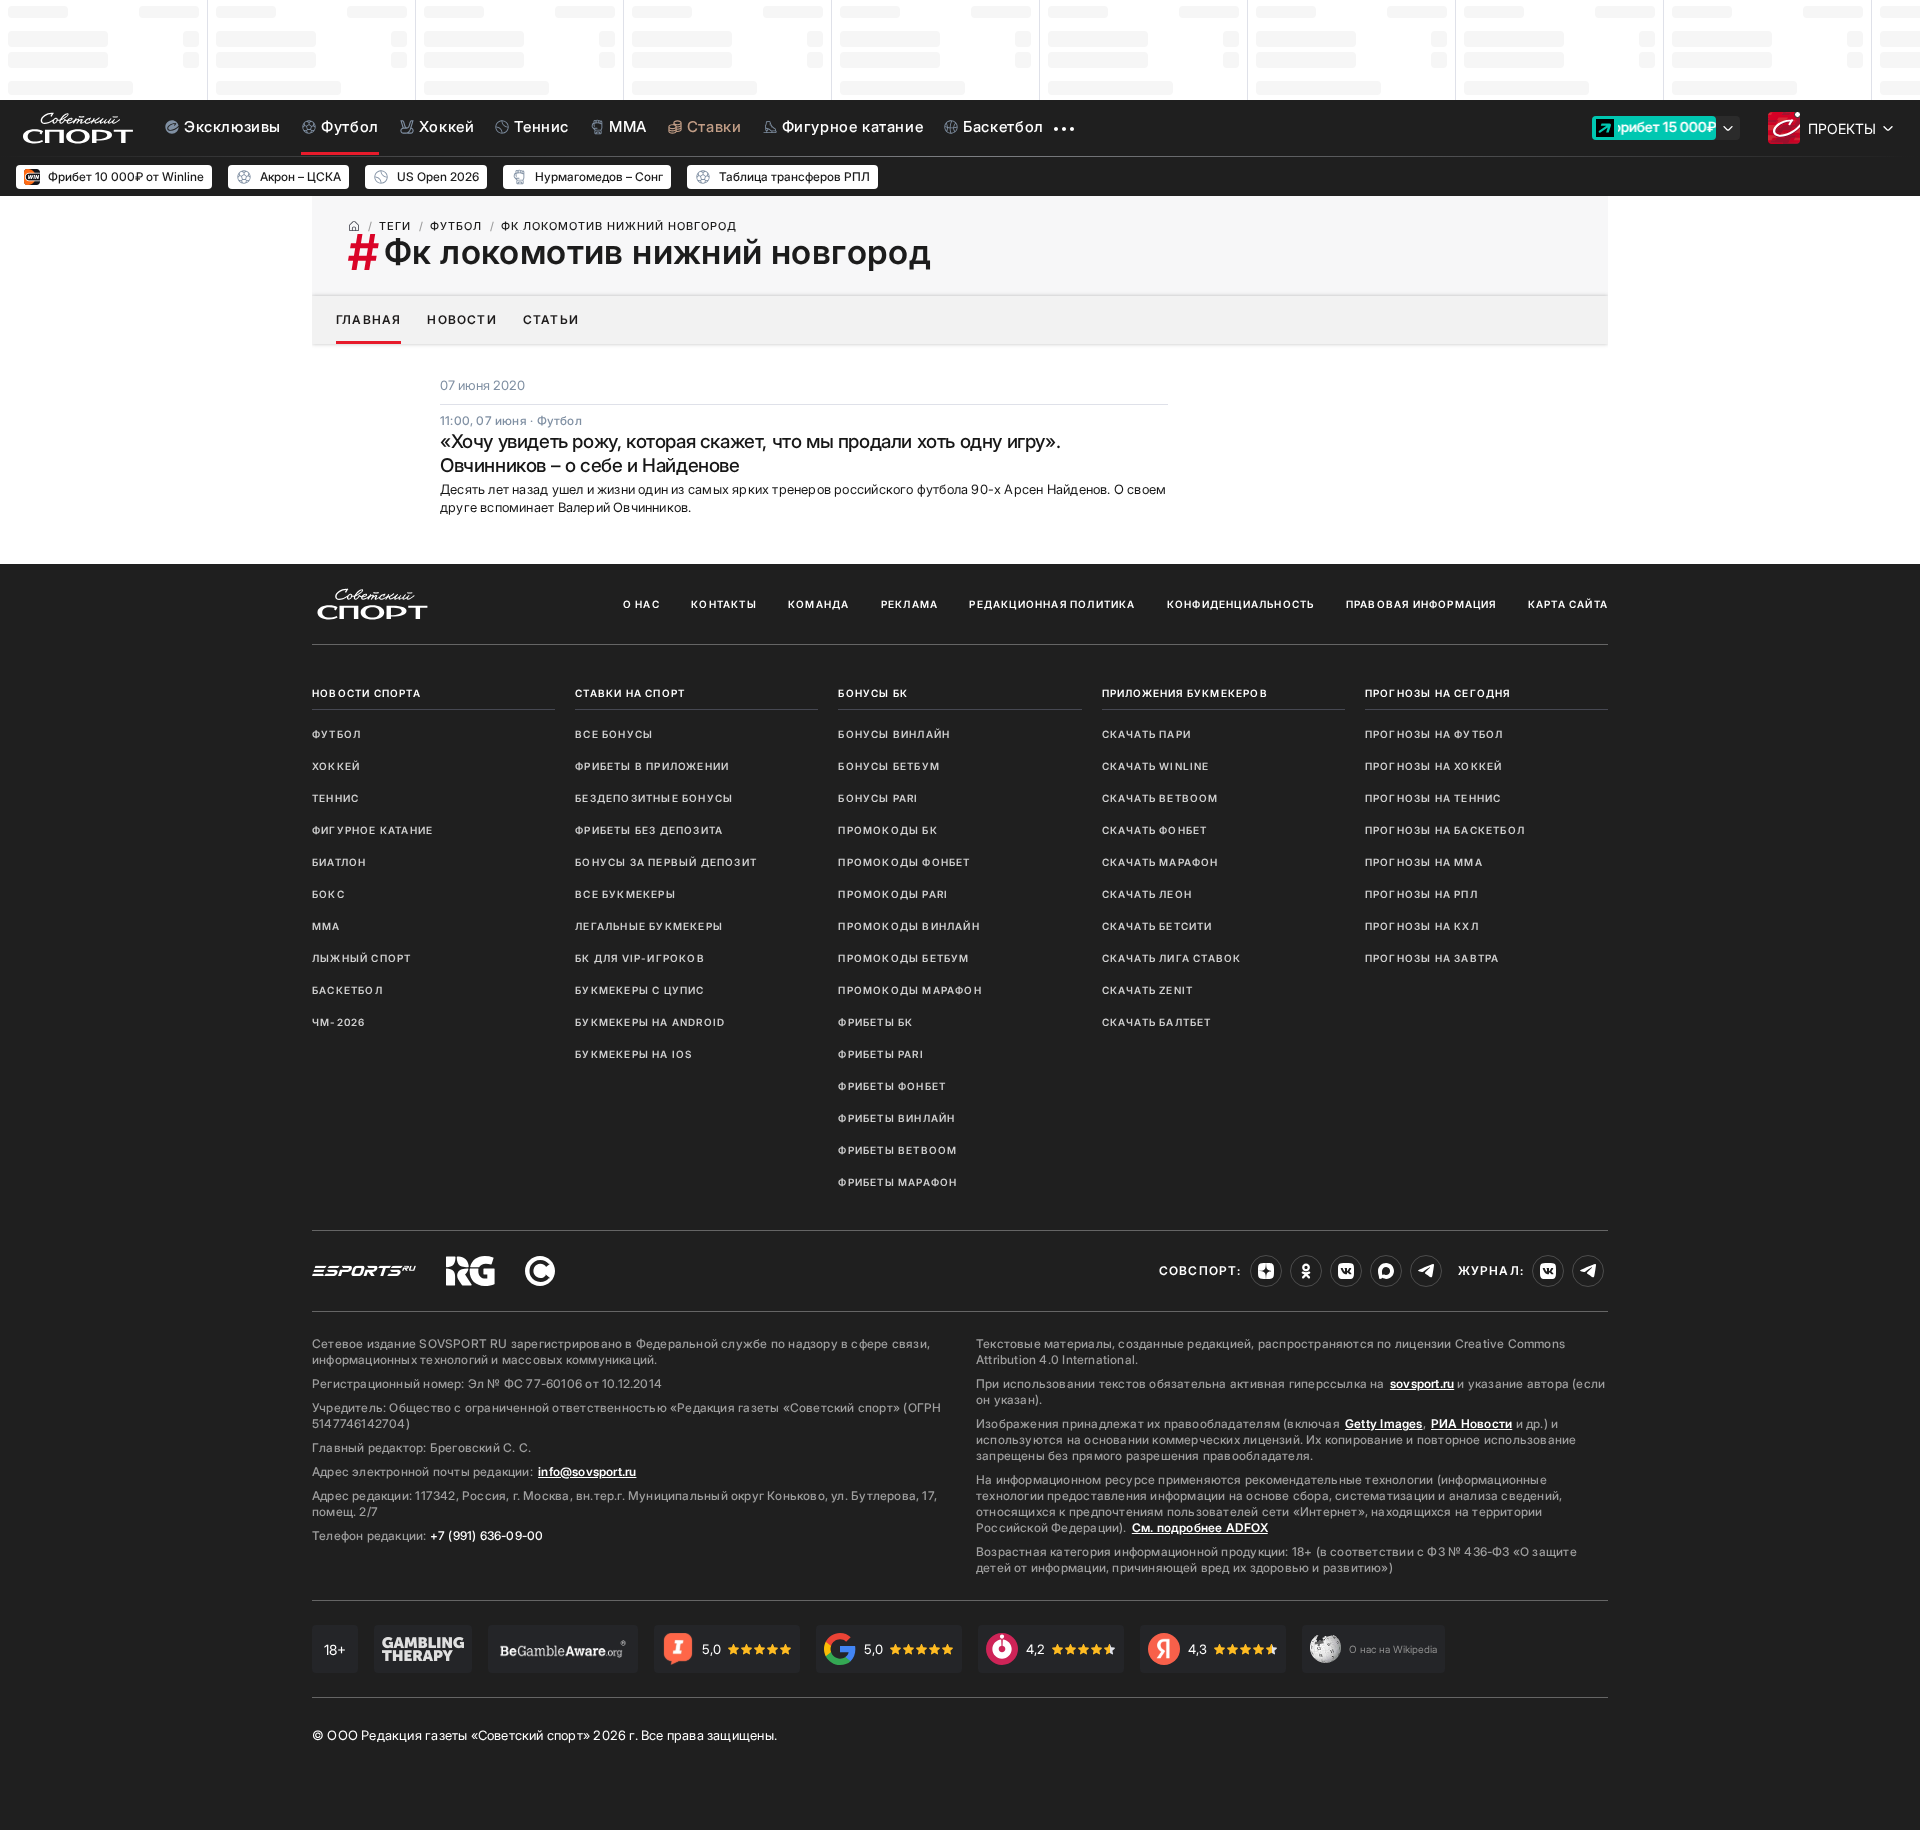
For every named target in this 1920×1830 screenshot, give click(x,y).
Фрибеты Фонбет (892, 1086)
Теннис (335, 798)
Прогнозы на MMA (1424, 862)
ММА (326, 926)
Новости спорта (366, 693)
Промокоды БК (887, 830)
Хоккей (336, 766)
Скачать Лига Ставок (1172, 958)
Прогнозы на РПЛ (1421, 894)
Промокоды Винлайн (908, 926)
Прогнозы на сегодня (1438, 693)
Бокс (328, 894)
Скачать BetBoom (1160, 798)
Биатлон (339, 862)
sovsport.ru (1422, 1383)
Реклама (909, 604)
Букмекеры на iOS (633, 1054)
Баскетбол (347, 990)
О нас (641, 604)
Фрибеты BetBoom (897, 1150)
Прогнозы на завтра (1432, 958)
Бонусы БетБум (889, 766)
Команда (818, 604)
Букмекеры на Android (650, 1022)
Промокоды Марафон (909, 990)
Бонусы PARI (878, 798)
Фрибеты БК (875, 1022)
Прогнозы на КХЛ (1422, 926)
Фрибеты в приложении (652, 766)
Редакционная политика (1052, 604)
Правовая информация (1421, 604)
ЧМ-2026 (338, 1022)
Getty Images (1384, 1423)
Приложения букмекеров (1185, 693)
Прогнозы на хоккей (1434, 766)
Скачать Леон (1147, 894)
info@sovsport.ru (587, 1471)
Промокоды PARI (893, 894)
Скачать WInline (1156, 766)
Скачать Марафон (1160, 862)
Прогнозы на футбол (1434, 734)
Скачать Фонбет (1155, 830)
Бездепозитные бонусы (654, 798)
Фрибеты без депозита (649, 830)
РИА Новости (1471, 1423)
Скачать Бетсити (1157, 926)
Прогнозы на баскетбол (1445, 830)
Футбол (336, 734)
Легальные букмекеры (649, 926)
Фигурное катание (372, 830)
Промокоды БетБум (903, 958)
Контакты (724, 604)
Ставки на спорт (630, 693)
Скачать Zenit (1148, 990)
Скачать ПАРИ (1146, 734)
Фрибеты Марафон (897, 1182)
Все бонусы (614, 734)
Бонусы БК (873, 693)
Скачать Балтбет (1157, 1022)
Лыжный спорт (361, 958)
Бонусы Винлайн (894, 734)
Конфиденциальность (1241, 604)
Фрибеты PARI (880, 1054)
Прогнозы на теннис (1433, 798)
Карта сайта (1568, 604)
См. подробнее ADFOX (1200, 1527)
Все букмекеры (625, 894)
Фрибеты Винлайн (896, 1118)
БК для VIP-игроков (640, 958)
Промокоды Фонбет (904, 862)
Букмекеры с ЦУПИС (639, 990)
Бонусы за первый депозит (666, 862)
